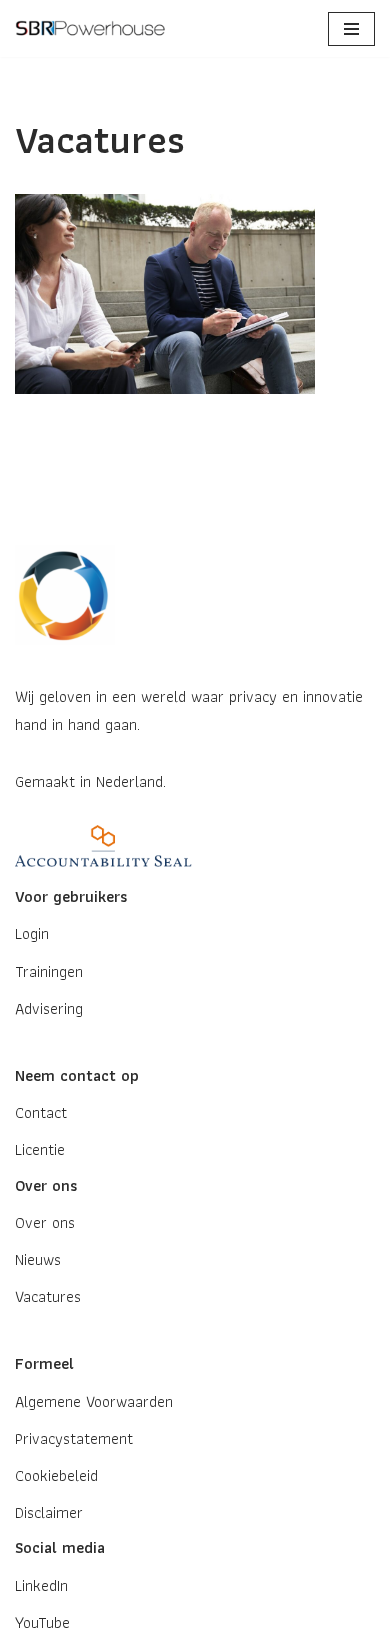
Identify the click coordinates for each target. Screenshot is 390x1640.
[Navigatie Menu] (351, 29)
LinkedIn (41, 1585)
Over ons (45, 1222)
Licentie (40, 1149)
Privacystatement (74, 1438)
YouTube (42, 1622)
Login (32, 933)
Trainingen (49, 971)
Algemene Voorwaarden (94, 1401)
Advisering (49, 1008)
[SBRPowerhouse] (95, 28)
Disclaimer (49, 1512)
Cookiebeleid (56, 1475)
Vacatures (48, 1296)
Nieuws (38, 1259)
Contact (41, 1112)
